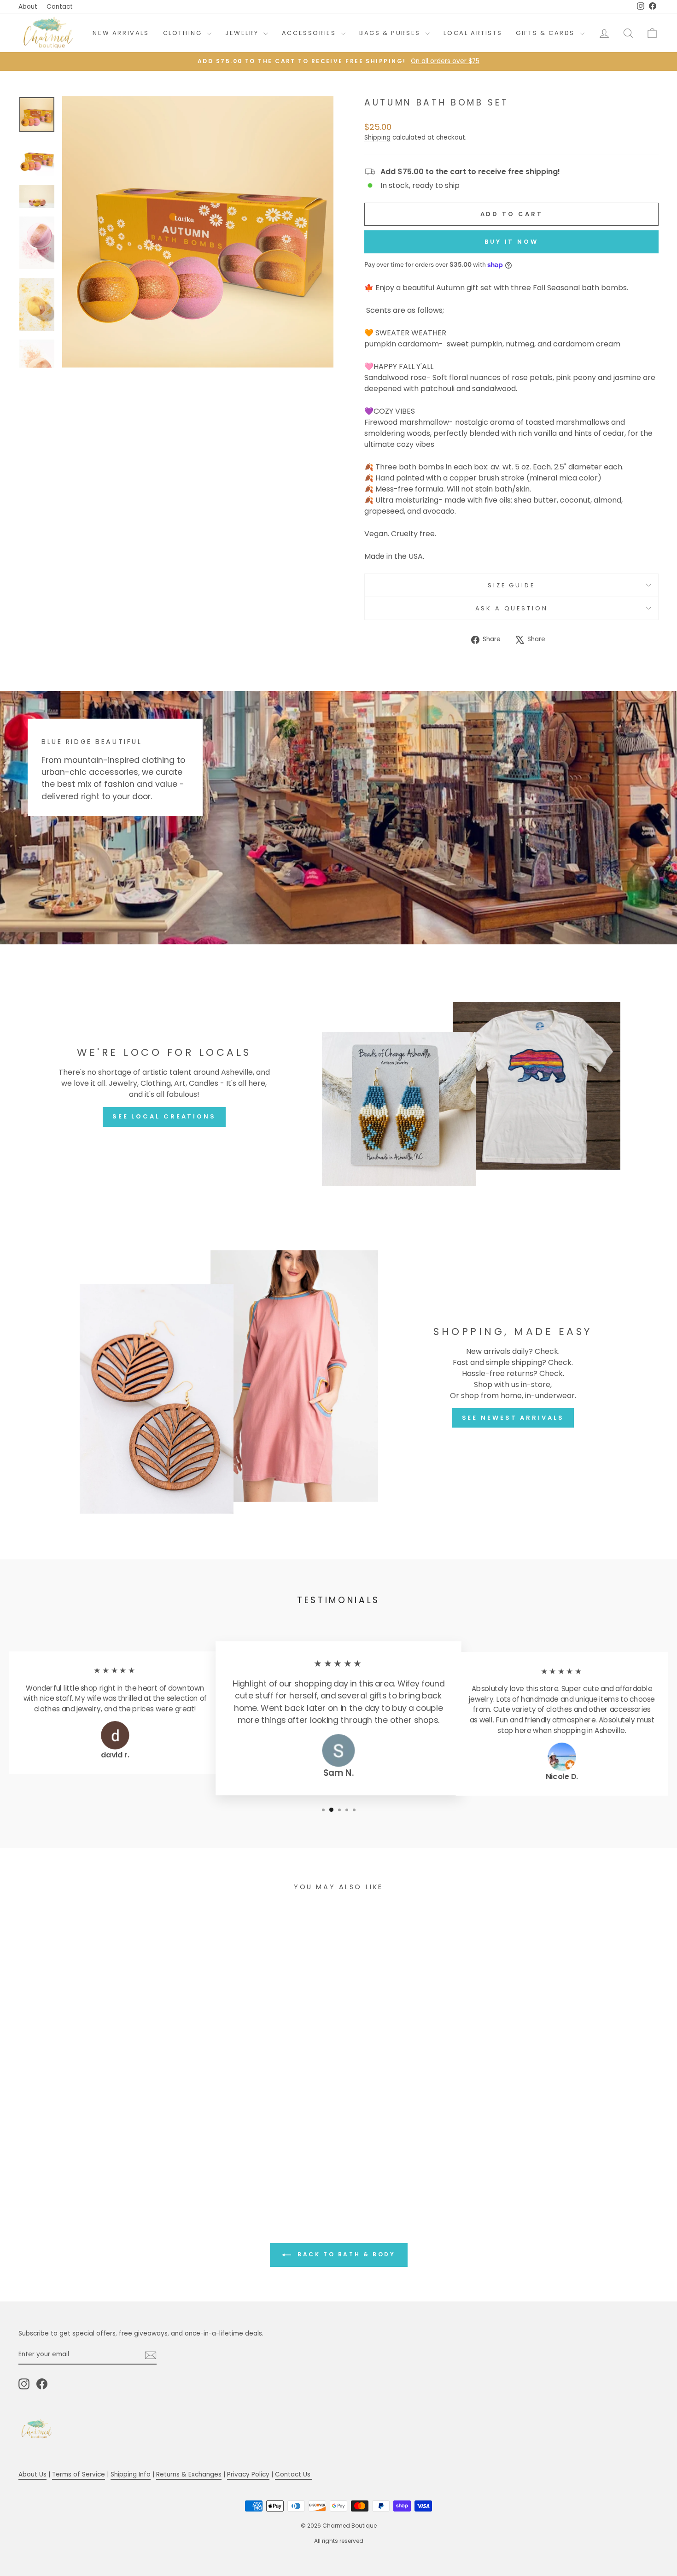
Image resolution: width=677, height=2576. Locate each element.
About (28, 7)
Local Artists (473, 33)
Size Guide (511, 585)
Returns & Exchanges (189, 2474)
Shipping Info (131, 2474)
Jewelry (243, 33)
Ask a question (512, 608)
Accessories (310, 33)
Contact (60, 7)
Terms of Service (79, 2474)
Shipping (377, 138)
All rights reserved (339, 2541)
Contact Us (294, 2474)
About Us (32, 2474)
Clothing (184, 33)
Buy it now (511, 242)
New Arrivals (121, 33)
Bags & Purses (391, 33)
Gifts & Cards (546, 33)
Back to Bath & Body (345, 2254)
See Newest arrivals (513, 1418)
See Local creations (164, 1116)
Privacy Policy (248, 2474)
